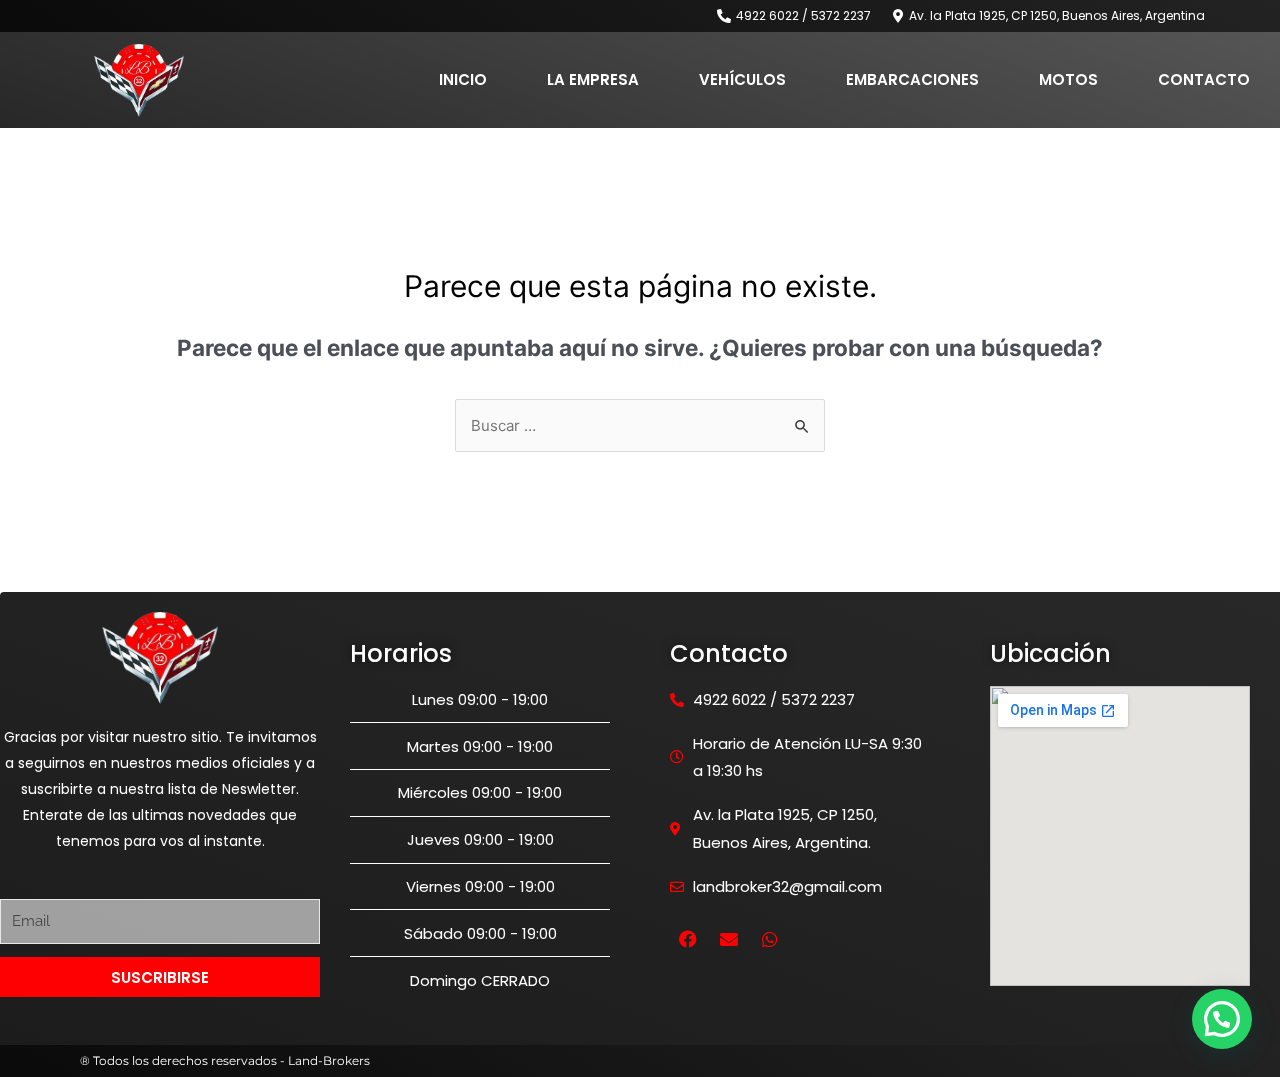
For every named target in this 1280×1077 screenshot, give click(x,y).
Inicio (463, 79)
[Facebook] (688, 939)
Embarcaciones (912, 79)
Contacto (1204, 79)
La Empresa (593, 79)
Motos (1068, 79)
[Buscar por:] (640, 425)
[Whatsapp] (770, 939)
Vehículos (742, 79)
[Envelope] (729, 939)
